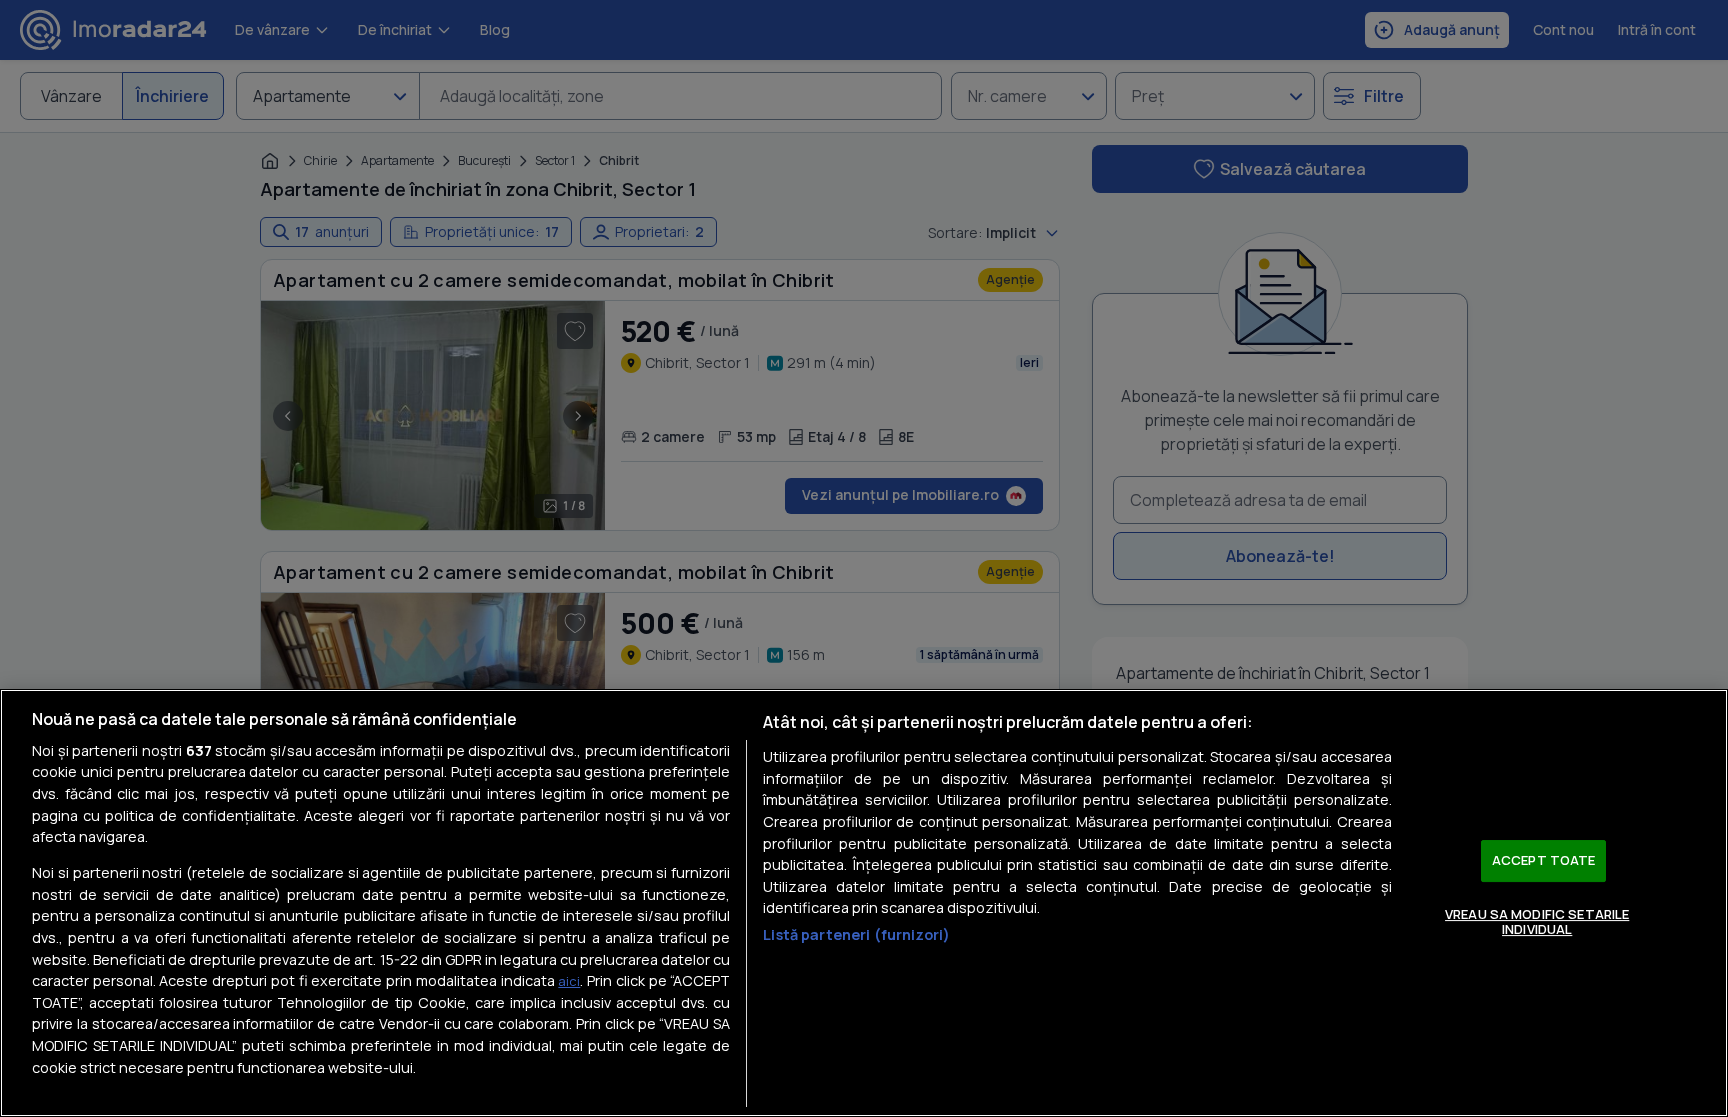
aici (569, 981)
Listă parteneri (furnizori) (856, 934)
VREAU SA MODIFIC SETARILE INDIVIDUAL (1537, 922)
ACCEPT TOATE (1544, 860)
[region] (864, 903)
